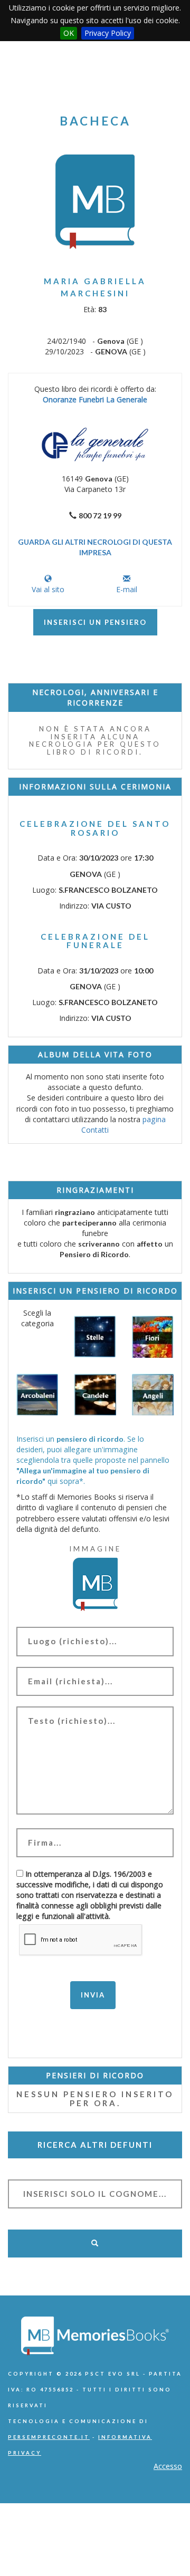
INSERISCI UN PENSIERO (95, 622)
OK (69, 33)
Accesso (168, 2466)
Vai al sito (48, 589)
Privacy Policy (108, 33)
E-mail (127, 589)
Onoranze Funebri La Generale (95, 399)
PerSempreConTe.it (49, 2437)
